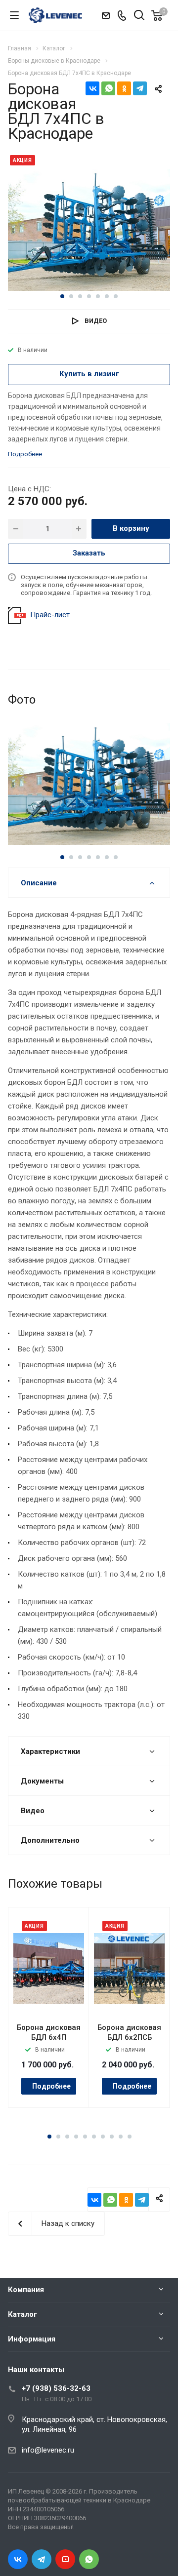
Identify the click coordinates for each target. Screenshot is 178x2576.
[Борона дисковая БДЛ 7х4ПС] (89, 230)
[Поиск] (139, 16)
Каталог (22, 2314)
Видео (96, 321)
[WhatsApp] (108, 88)
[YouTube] (65, 2559)
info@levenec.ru (48, 2450)
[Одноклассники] (124, 88)
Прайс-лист (50, 615)
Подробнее (51, 2086)
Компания (26, 2290)
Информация (32, 2339)
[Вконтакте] (18, 2559)
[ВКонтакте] (92, 88)
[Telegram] (140, 88)
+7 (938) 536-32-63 (56, 2388)
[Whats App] (89, 2559)
